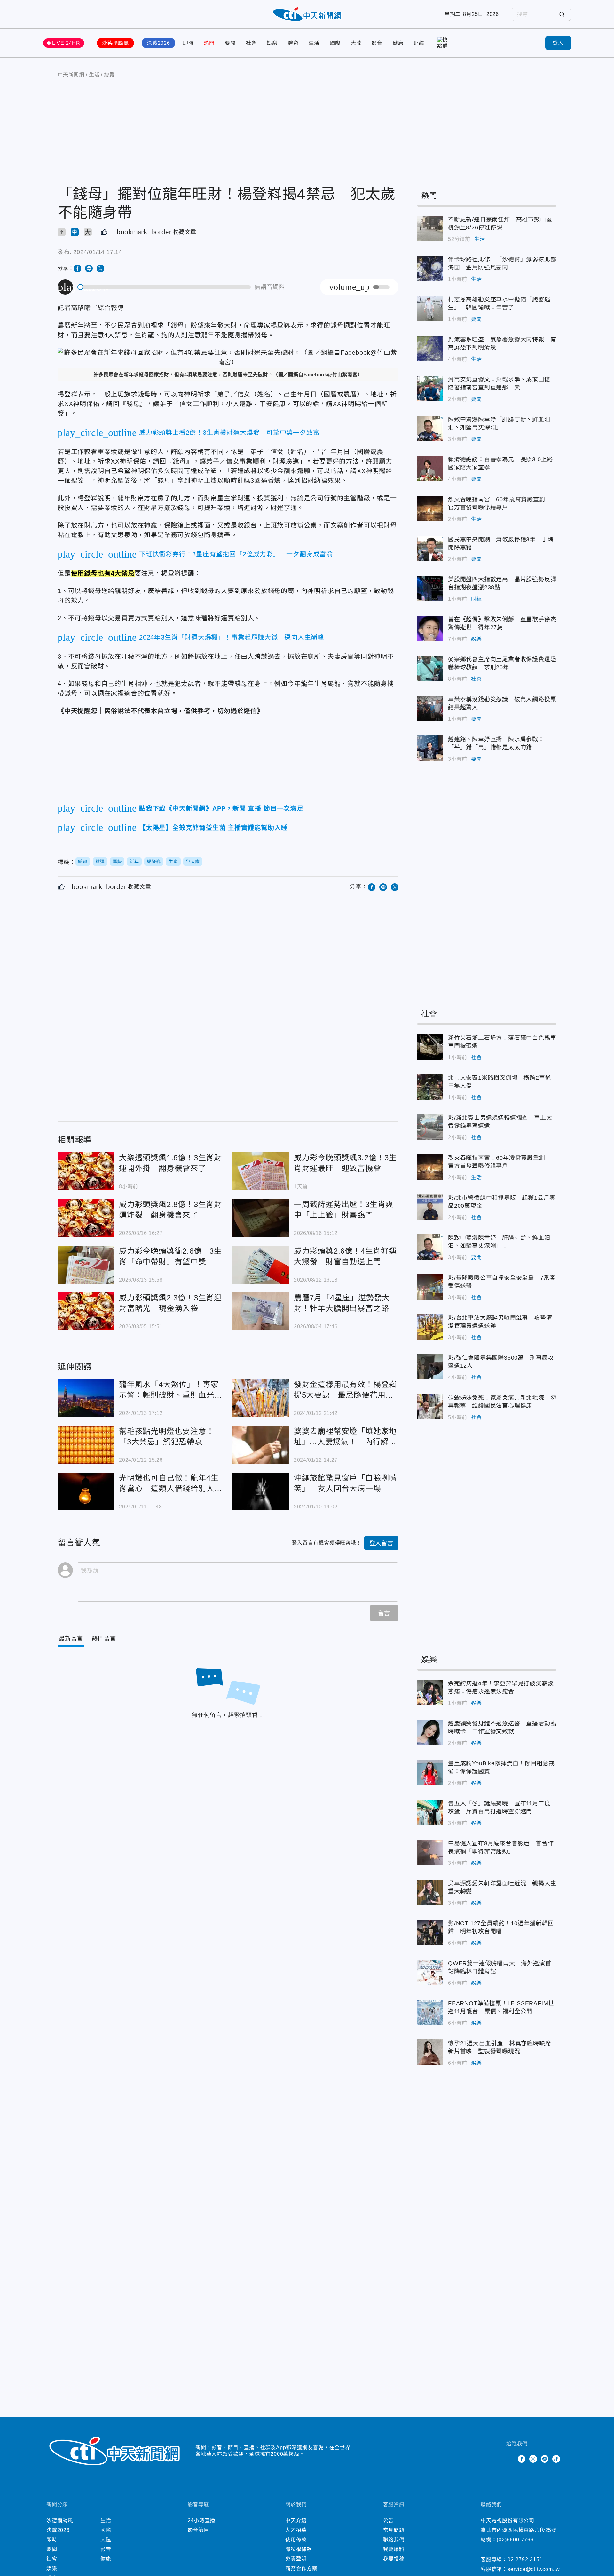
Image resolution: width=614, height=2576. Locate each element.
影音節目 (198, 2530)
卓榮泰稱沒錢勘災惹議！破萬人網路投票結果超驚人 (430, 708)
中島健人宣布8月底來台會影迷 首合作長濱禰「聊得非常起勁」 (430, 1852)
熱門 (209, 43)
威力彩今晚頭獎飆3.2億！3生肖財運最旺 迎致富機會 (261, 1171)
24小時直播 (202, 2520)
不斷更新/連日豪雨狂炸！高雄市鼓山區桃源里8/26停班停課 (430, 228)
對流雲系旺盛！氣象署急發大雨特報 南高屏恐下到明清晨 (430, 348)
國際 (335, 43)
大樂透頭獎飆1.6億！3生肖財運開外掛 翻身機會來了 (86, 1171)
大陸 (356, 43)
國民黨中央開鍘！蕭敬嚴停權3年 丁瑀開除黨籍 (430, 548)
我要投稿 (394, 2559)
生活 (314, 43)
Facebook (522, 2459)
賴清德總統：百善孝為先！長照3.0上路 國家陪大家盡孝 (430, 468)
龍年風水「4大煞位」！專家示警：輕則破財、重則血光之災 (86, 1398)
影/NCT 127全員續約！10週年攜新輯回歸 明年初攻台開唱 (430, 1932)
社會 (251, 43)
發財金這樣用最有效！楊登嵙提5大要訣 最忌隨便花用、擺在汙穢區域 (261, 1398)
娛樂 (272, 43)
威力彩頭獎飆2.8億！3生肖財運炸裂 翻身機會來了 (86, 1218)
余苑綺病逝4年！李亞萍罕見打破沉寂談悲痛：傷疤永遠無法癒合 (430, 1692)
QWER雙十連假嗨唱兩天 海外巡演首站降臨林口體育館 (430, 1972)
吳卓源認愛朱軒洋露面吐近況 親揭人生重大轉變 (430, 1892)
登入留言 (381, 1543)
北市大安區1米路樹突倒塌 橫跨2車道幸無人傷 (430, 1087)
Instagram (533, 2459)
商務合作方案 (301, 2568)
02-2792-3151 (525, 2560)
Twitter (510, 2459)
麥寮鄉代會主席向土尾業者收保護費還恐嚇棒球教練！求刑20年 (430, 668)
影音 (377, 43)
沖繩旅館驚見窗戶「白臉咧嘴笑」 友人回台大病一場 (261, 1491)
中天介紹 (296, 2520)
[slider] (164, 287)
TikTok (556, 2459)
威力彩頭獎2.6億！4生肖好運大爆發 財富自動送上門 (261, 1265)
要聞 (230, 43)
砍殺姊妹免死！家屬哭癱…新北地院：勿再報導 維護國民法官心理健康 (430, 1407)
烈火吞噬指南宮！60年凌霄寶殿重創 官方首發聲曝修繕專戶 (430, 508)
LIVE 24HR (66, 43)
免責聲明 (296, 2559)
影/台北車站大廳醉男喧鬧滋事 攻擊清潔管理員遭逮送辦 (430, 1327)
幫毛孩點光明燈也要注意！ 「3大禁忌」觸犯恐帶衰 (86, 1445)
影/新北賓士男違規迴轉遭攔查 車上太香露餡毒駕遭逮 (430, 1127)
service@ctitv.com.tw (534, 2569)
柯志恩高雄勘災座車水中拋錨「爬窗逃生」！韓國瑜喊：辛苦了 (430, 308)
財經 (419, 43)
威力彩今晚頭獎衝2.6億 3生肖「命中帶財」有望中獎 (86, 1265)
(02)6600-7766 (515, 2540)
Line (545, 2459)
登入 (558, 43)
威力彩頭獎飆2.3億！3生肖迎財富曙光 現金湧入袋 (86, 1311)
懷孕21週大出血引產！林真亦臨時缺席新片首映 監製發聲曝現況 (430, 2052)
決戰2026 (158, 43)
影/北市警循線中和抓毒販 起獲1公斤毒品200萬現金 (430, 1207)
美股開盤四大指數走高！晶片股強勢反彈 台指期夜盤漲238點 (430, 588)
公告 (389, 2520)
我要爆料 (394, 2549)
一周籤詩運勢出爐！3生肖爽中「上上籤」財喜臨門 (261, 1218)
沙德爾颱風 (115, 43)
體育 (293, 43)
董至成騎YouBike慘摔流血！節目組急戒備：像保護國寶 (430, 1772)
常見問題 (394, 2530)
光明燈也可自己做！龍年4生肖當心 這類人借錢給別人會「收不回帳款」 (86, 1491)
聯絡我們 (394, 2540)
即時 (188, 43)
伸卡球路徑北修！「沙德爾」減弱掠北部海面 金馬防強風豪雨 (430, 268)
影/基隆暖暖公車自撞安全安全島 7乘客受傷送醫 (430, 1287)
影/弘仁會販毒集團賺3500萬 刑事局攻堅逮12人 (430, 1367)
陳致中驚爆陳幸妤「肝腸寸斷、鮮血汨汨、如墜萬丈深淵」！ (430, 428)
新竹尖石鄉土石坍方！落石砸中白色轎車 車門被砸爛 (430, 1047)
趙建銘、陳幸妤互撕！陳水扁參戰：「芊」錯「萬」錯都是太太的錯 (430, 748)
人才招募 (296, 2530)
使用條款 (296, 2540)
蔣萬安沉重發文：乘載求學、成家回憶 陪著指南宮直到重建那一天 (430, 388)
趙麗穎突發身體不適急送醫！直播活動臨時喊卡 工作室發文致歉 (430, 1732)
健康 (398, 43)
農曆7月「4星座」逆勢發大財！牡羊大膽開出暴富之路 (261, 1311)
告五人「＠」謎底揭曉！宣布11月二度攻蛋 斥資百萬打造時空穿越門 (430, 1812)
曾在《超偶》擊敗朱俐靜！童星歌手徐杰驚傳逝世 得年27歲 (430, 628)
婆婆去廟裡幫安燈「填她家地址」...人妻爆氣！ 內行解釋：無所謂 (261, 1445)
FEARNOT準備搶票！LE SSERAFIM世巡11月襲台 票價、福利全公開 (430, 2012)
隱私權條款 (299, 2549)
